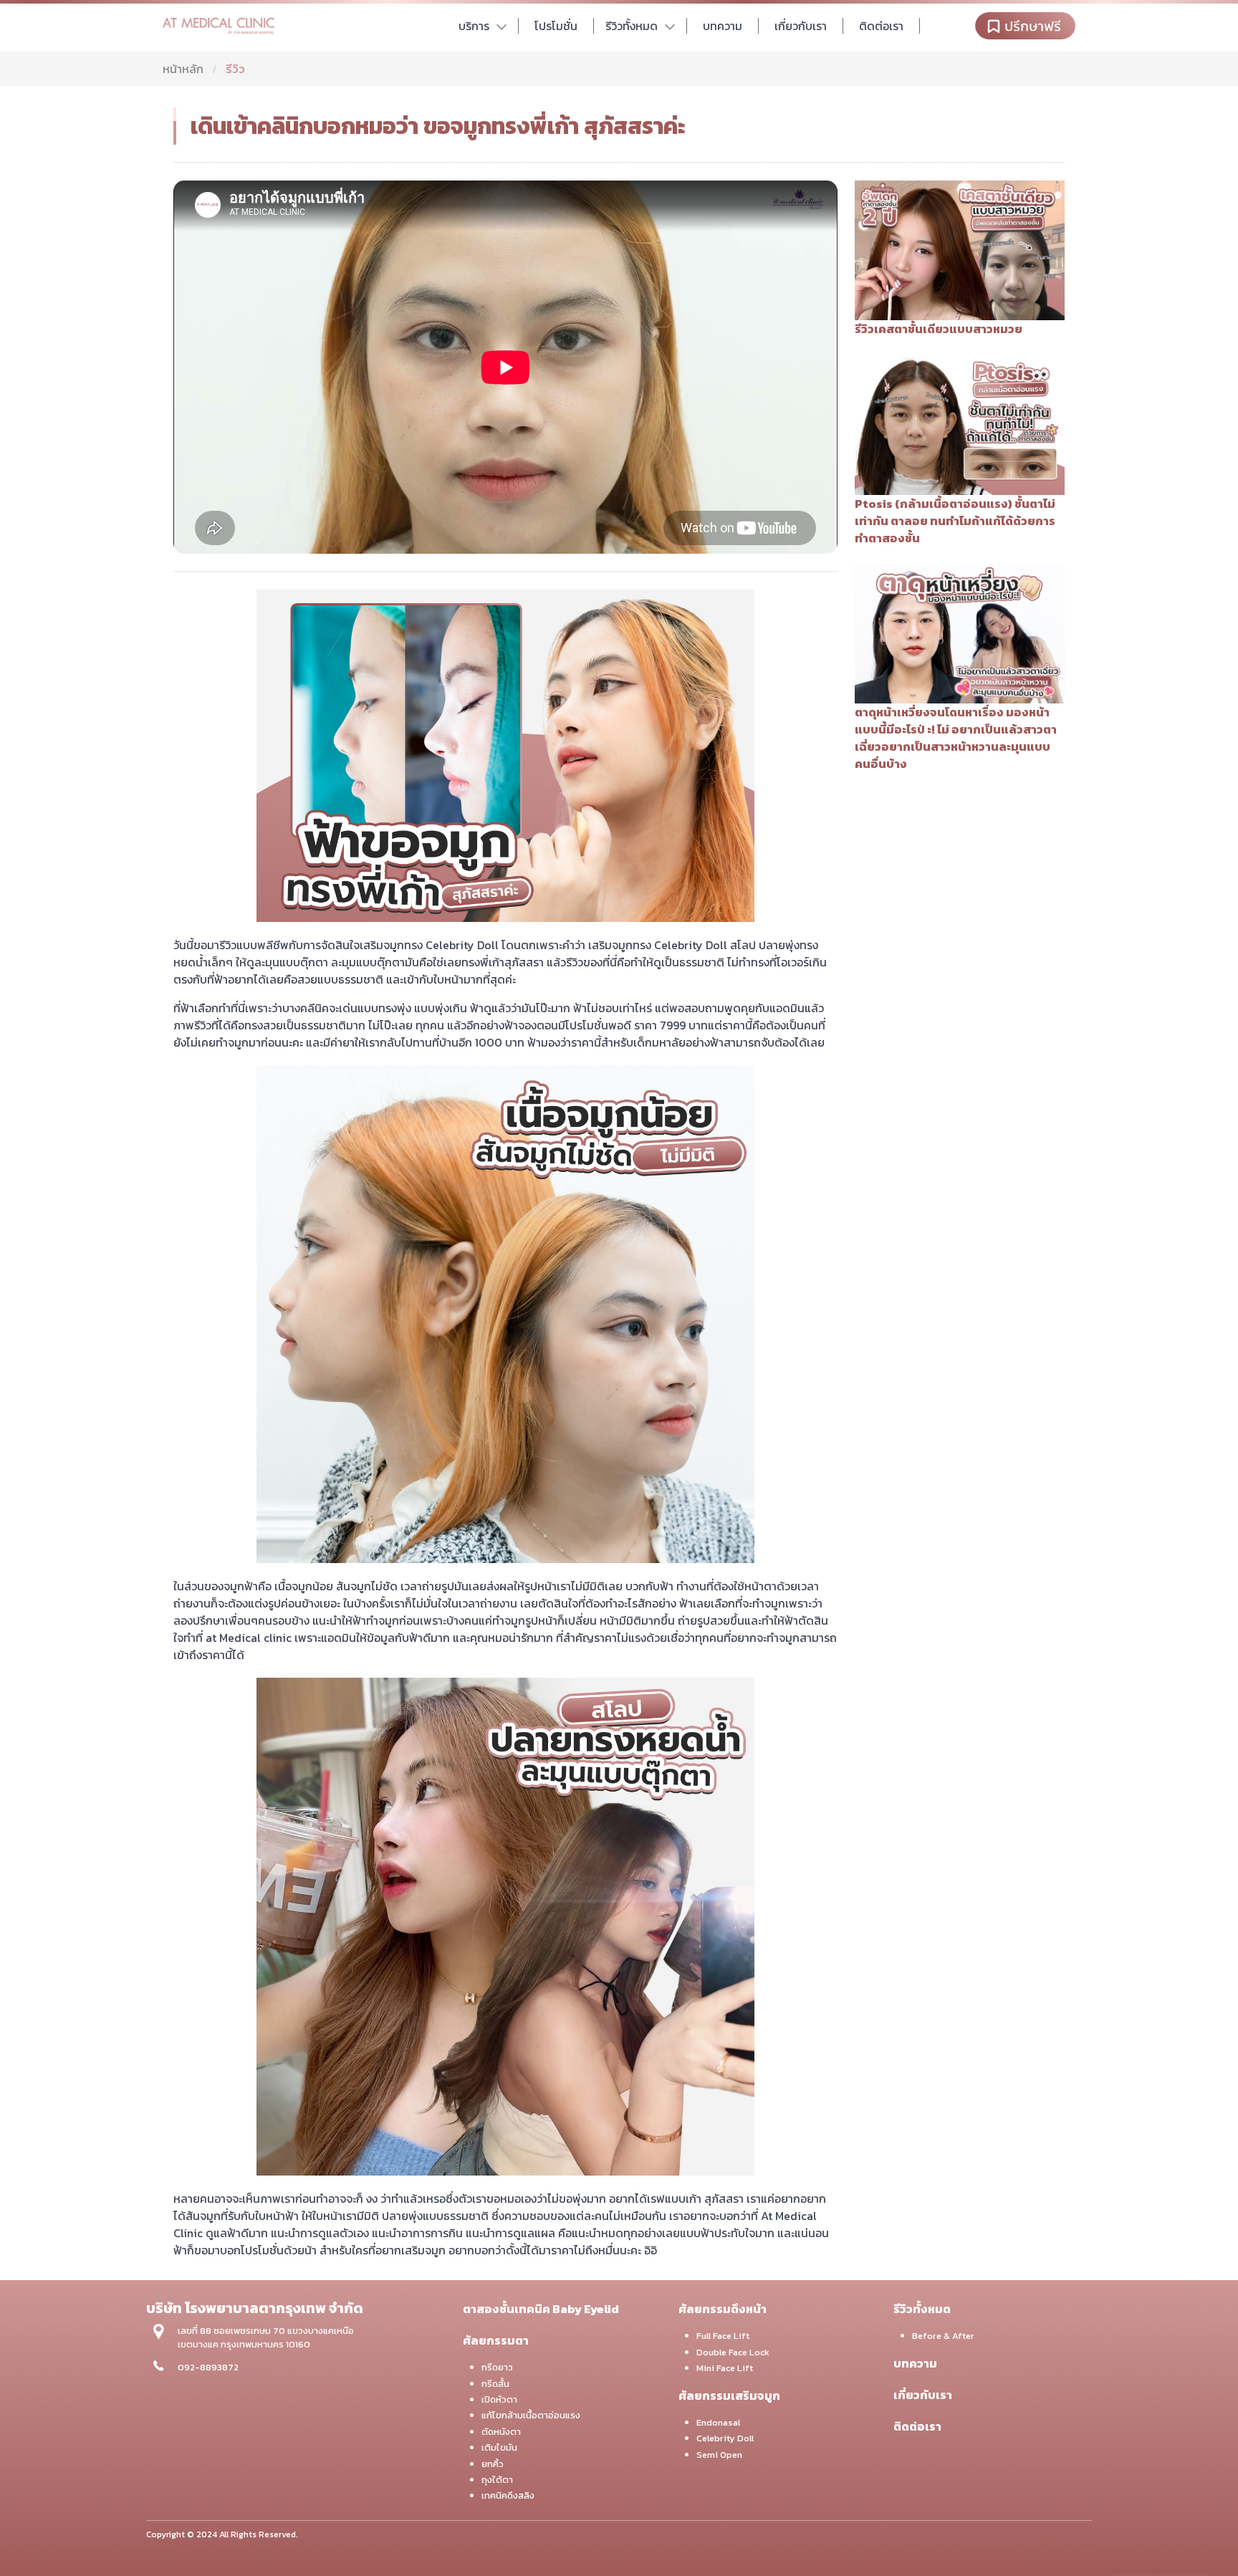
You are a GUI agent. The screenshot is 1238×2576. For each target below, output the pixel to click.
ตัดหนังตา (501, 2432)
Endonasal (718, 2422)
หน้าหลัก (183, 69)
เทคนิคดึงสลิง (508, 2495)
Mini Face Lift (725, 2368)
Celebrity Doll (725, 2438)
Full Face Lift (723, 2336)
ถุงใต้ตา (497, 2480)
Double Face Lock (733, 2352)
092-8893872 (208, 2367)
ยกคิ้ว (493, 2464)
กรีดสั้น (495, 2384)
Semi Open (719, 2455)
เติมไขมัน (499, 2447)
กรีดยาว (497, 2367)
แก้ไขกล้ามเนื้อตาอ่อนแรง (531, 2415)
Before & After (943, 2336)
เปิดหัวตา (499, 2399)
